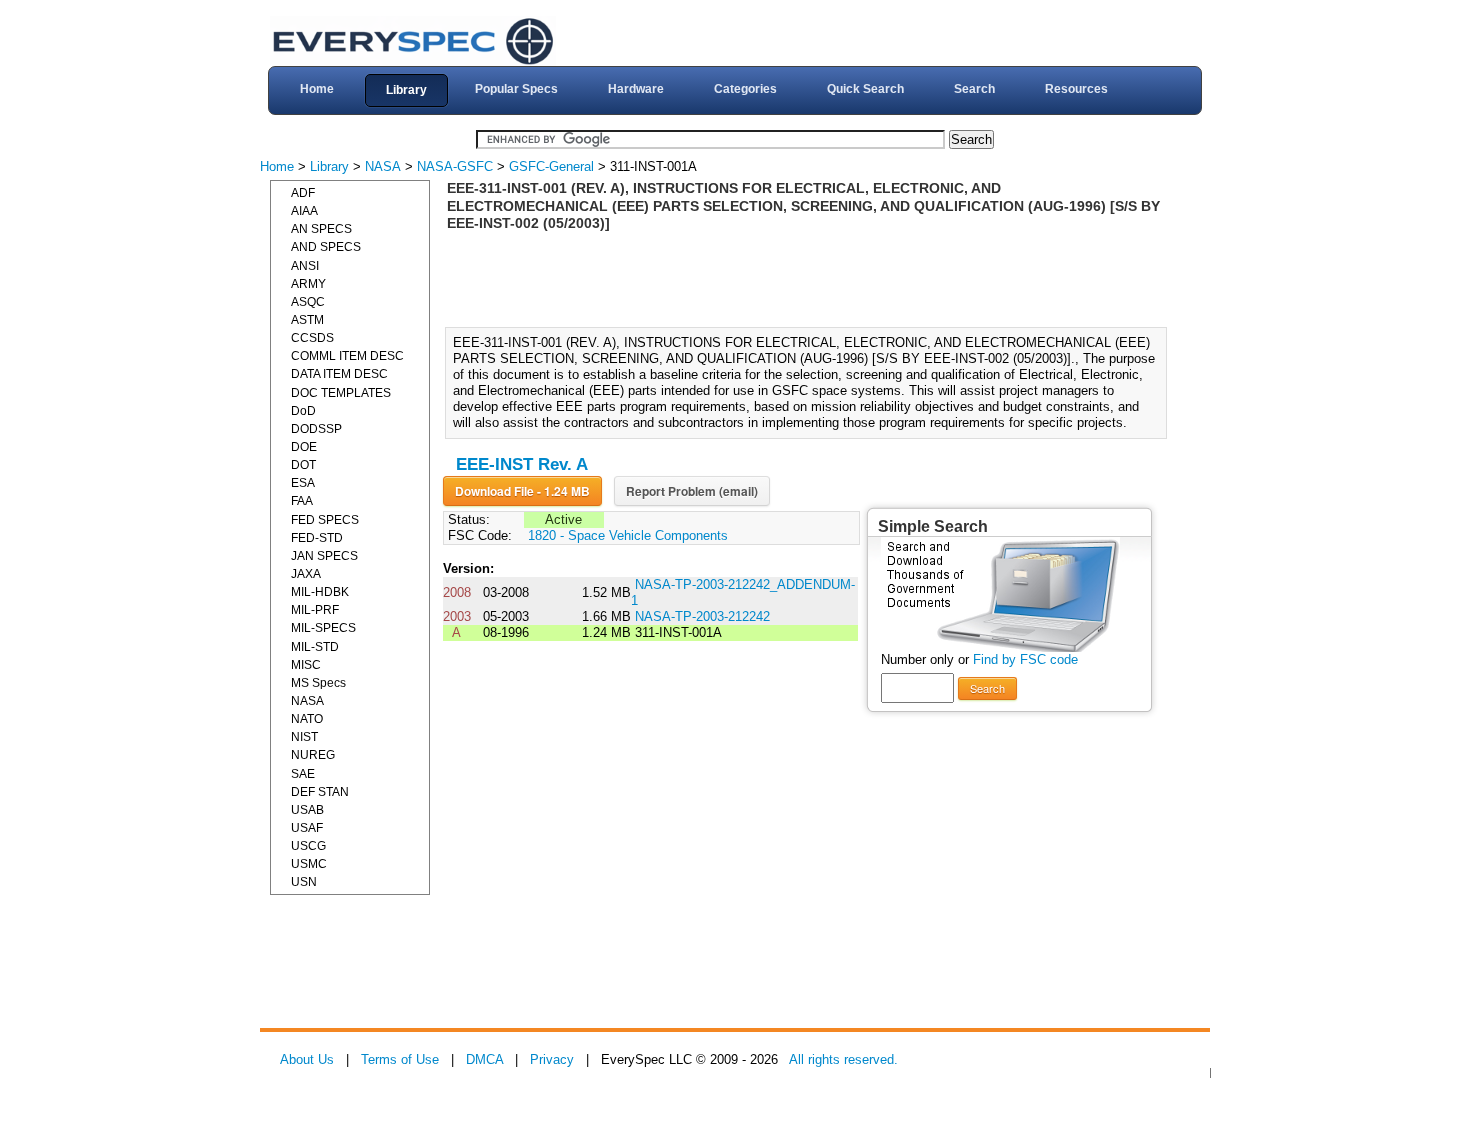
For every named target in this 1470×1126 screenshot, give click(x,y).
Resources (1076, 89)
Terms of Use (400, 1059)
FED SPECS (325, 520)
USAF (307, 828)
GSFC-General (551, 166)
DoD (303, 411)
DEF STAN (320, 792)
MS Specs (318, 683)
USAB (307, 810)
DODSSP (316, 429)
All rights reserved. (843, 1059)
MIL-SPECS (323, 628)
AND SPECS (326, 247)
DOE (304, 447)
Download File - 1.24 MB (522, 491)
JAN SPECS (324, 556)
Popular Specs (516, 89)
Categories (745, 89)
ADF (303, 193)
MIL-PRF (315, 610)
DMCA (484, 1059)
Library (406, 90)
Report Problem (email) (692, 491)
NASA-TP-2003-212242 (702, 616)
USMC (309, 864)
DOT (303, 465)
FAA (302, 501)
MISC (306, 665)
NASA (383, 166)
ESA (303, 483)
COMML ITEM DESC (347, 356)
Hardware (636, 89)
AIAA (304, 211)
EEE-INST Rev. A (522, 464)
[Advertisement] (812, 278)
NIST (304, 737)
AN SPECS (321, 229)
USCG (308, 846)
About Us (307, 1059)
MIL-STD (315, 647)
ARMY (308, 284)
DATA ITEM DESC (339, 374)
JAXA (306, 574)
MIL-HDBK (320, 592)
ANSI (305, 266)
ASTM (307, 320)
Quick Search (865, 89)
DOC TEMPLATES (341, 393)
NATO (307, 719)
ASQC (308, 302)
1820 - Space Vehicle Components (628, 535)
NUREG (313, 755)
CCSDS (312, 338)
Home (317, 89)
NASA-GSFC (455, 166)
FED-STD (317, 538)
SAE (303, 774)
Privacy (552, 1059)
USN (304, 882)
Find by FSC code (1025, 659)
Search (974, 89)
